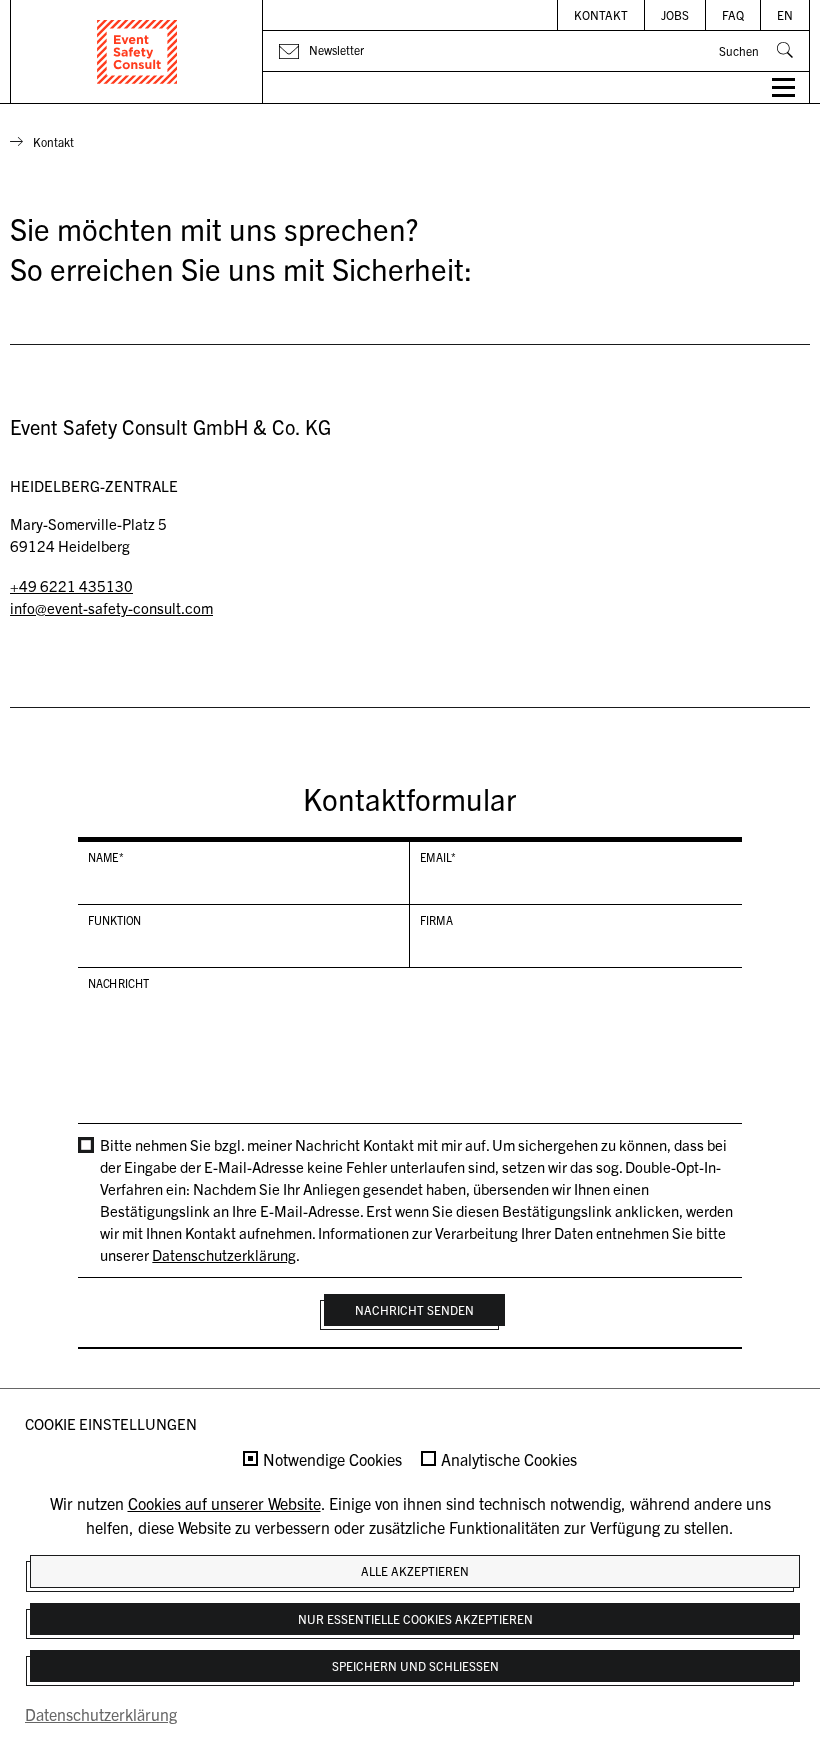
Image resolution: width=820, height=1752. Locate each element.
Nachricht (119, 983)
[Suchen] (785, 50)
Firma (435, 920)
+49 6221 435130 (71, 585)
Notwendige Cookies (332, 1460)
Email (437, 857)
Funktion (115, 920)
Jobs (675, 14)
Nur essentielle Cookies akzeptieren (415, 1618)
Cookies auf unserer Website (224, 1503)
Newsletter (336, 49)
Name (106, 857)
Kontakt (601, 14)
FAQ (733, 14)
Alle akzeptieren (415, 1570)
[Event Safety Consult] (137, 52)
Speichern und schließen (415, 1665)
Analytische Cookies (509, 1460)
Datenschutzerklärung (224, 1254)
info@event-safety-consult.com (111, 607)
